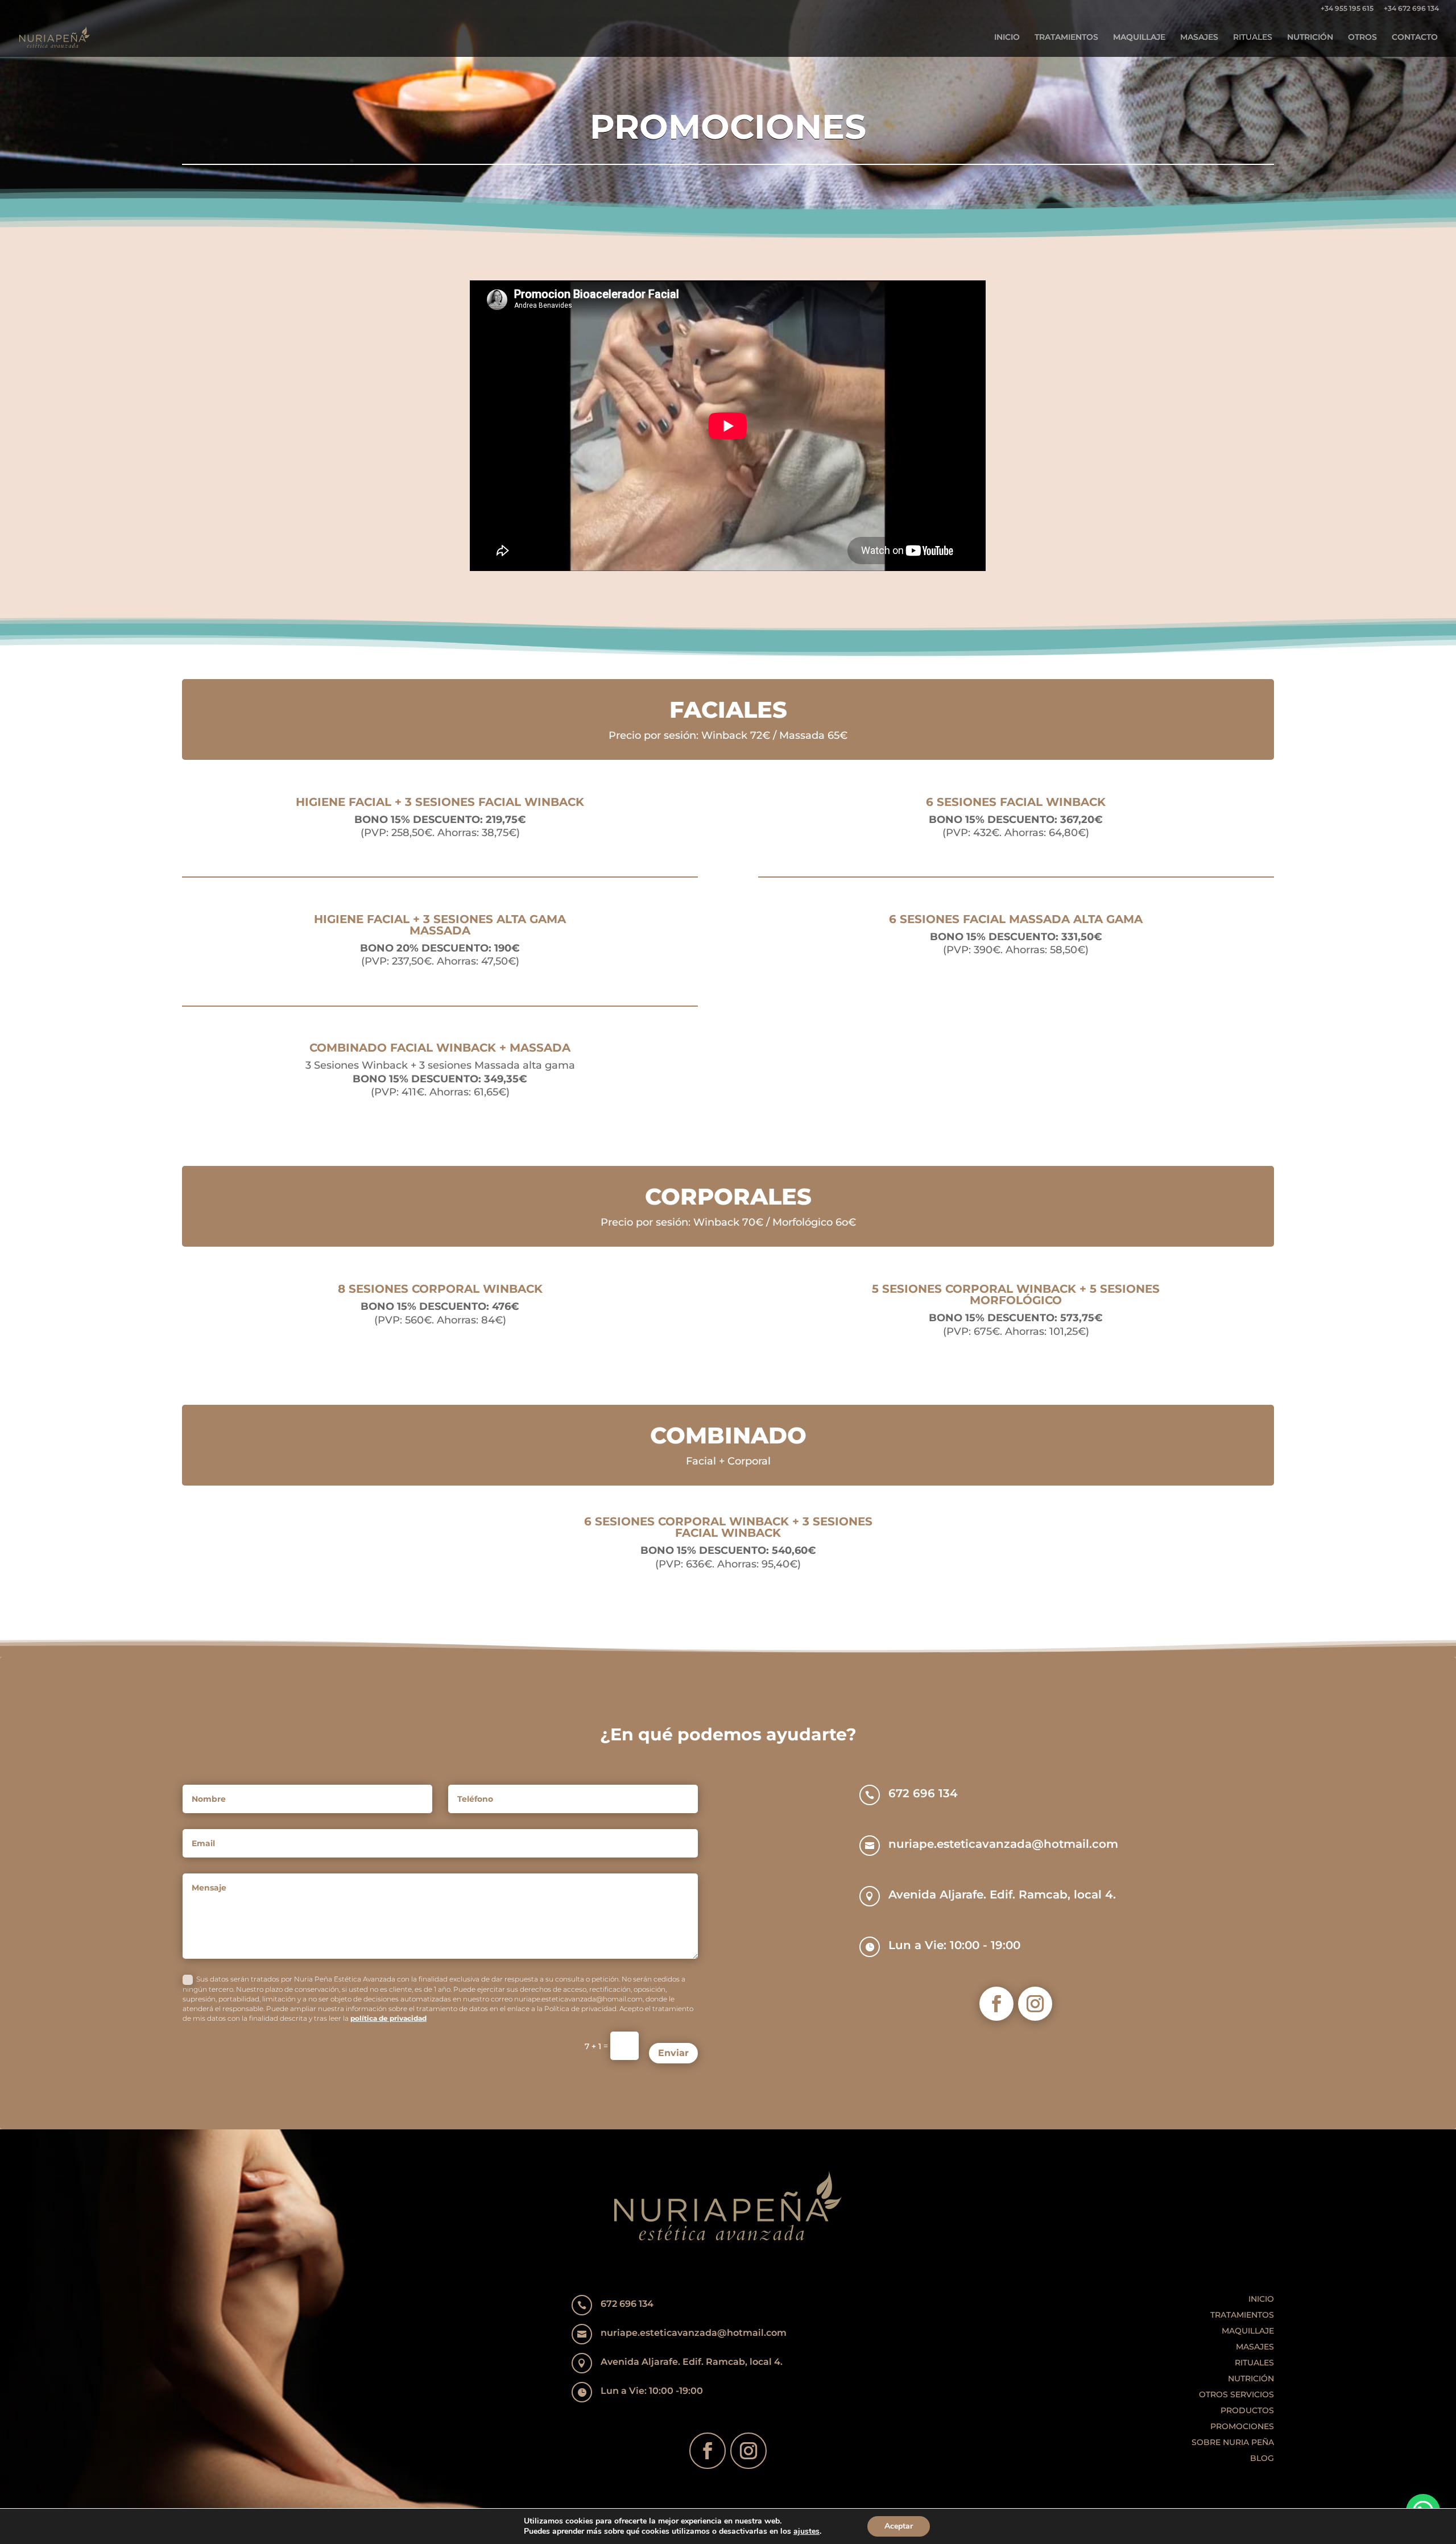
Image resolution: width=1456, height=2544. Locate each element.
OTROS (1362, 38)
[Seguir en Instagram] (1035, 2004)
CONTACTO (1415, 38)
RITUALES (1253, 38)
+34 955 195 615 (1347, 9)
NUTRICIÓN (1310, 38)
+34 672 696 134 (1411, 9)
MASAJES (1199, 38)
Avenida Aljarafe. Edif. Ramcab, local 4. (1002, 1894)
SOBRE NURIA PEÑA (1233, 2442)
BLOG (1262, 2458)
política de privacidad (388, 2018)
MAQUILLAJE (1139, 38)
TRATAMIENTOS (1066, 38)
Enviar (673, 2053)
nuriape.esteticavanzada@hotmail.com (1003, 1844)
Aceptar (899, 2526)
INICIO (1007, 38)
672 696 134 (923, 1793)
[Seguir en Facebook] (996, 2004)
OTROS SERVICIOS (1236, 2394)
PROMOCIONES (1242, 2426)
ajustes (806, 2531)
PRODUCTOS (1247, 2410)
